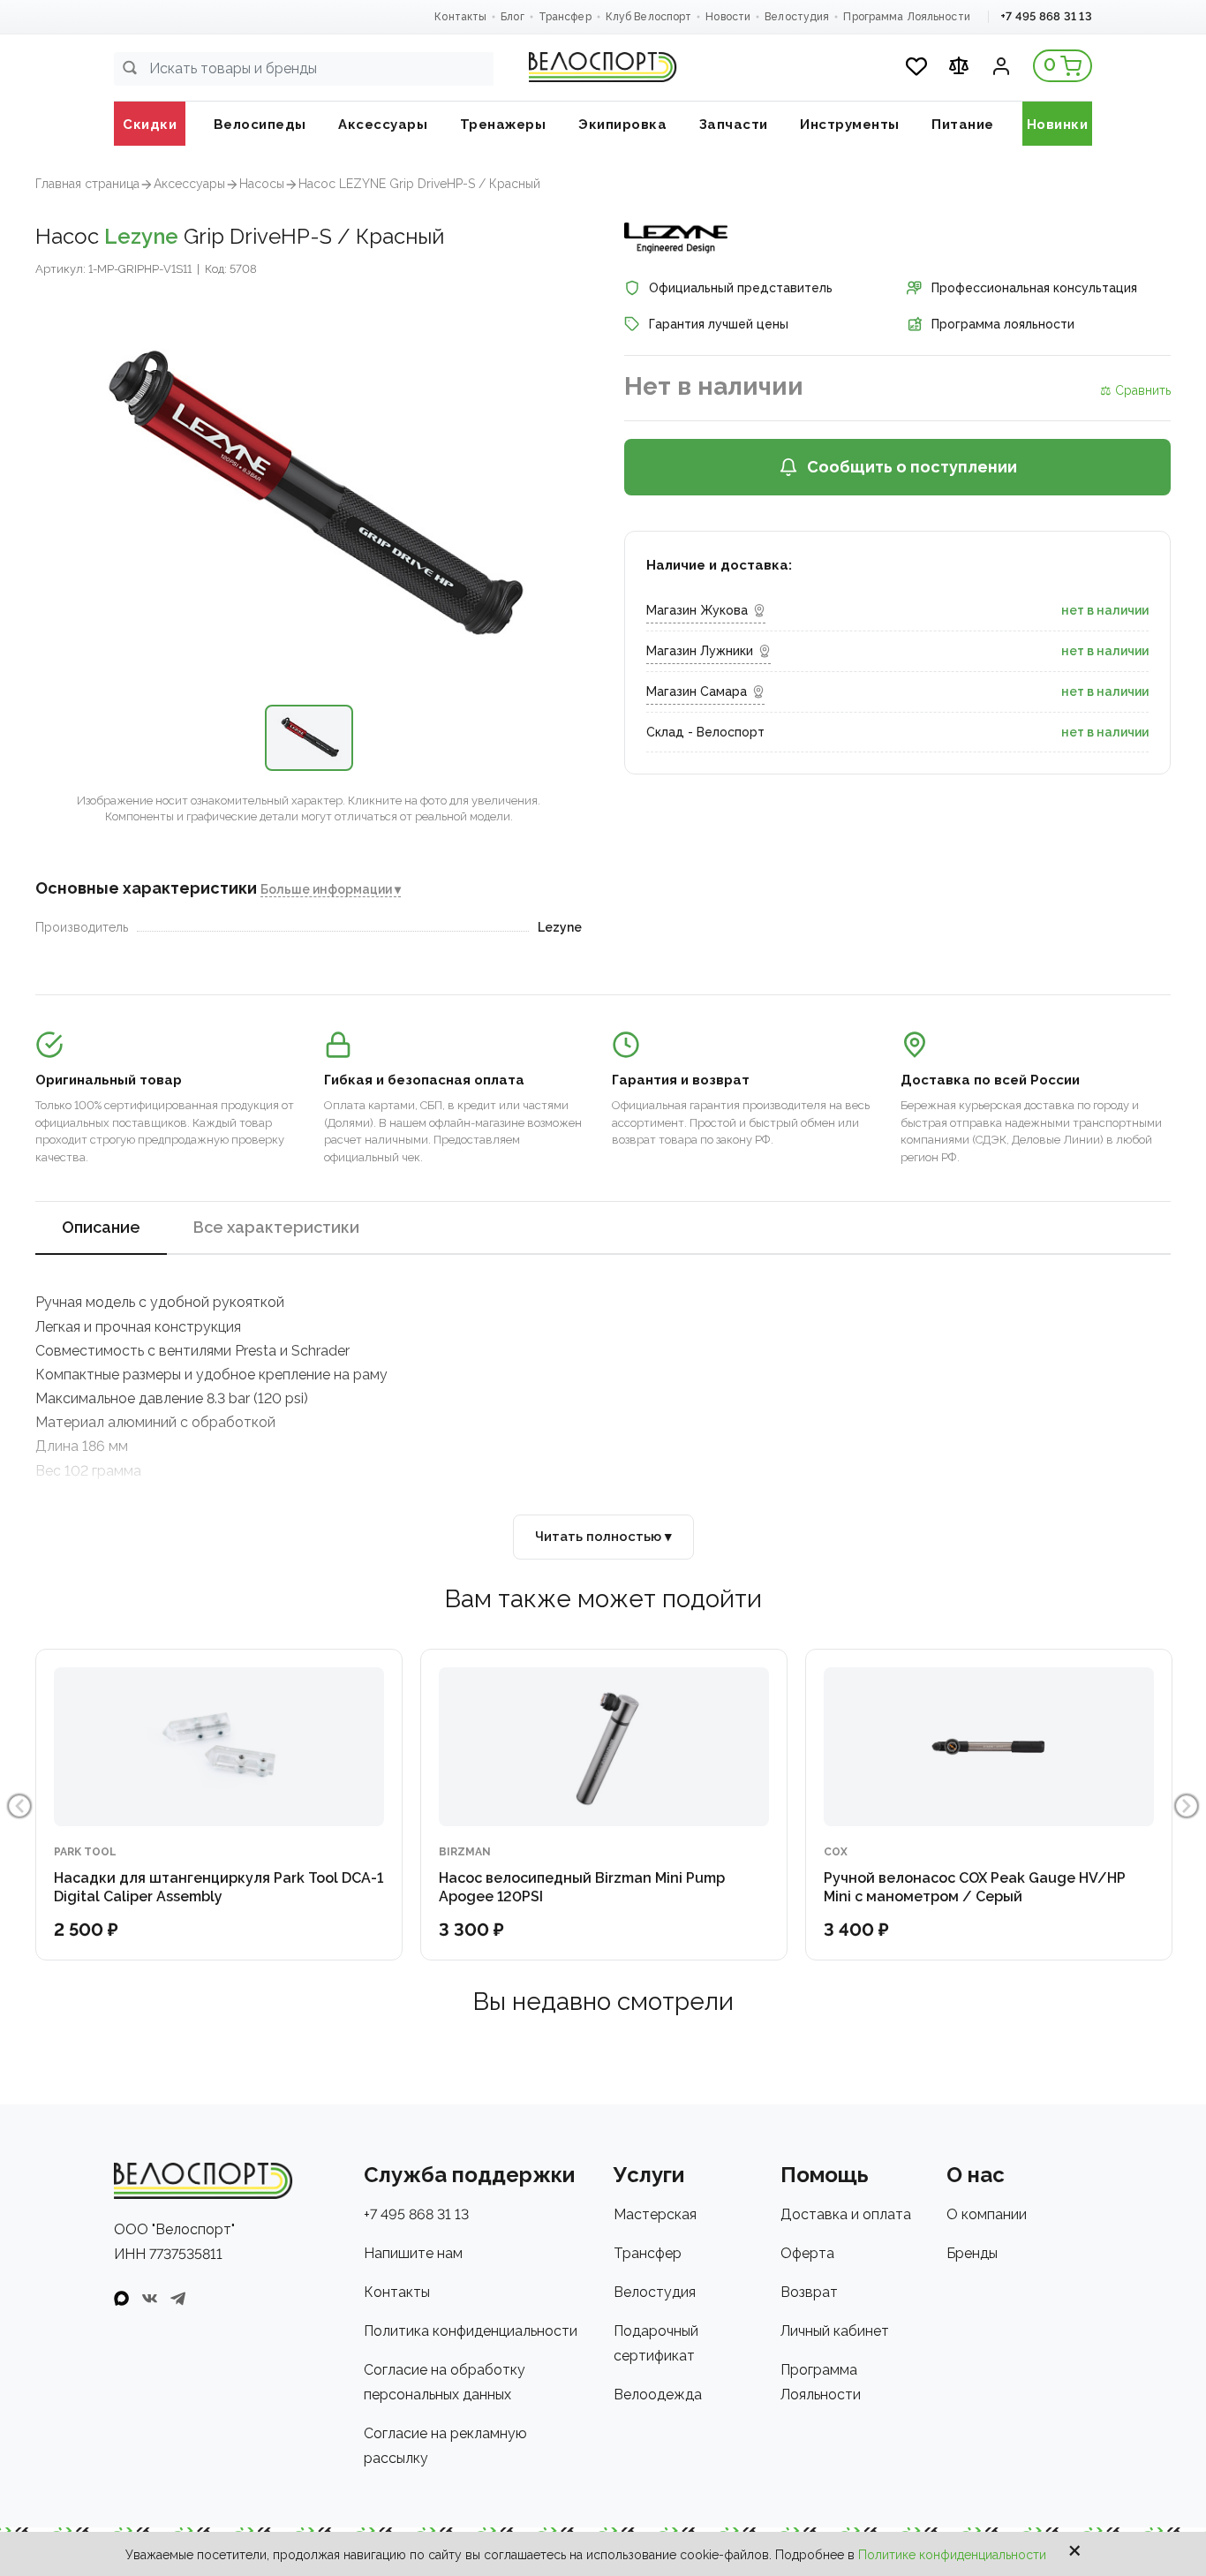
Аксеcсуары (189, 184)
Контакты (460, 17)
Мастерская (655, 2214)
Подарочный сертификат (656, 2343)
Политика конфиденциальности (471, 2331)
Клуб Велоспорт (649, 17)
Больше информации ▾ (331, 889)
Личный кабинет (835, 2331)
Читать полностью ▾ (603, 1537)
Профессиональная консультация (1034, 288)
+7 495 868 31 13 (1046, 16)
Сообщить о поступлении (912, 467)
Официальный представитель (741, 288)
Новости (728, 17)
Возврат (809, 2292)
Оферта (807, 2253)
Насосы (262, 184)
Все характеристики (276, 1227)
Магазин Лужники (700, 651)
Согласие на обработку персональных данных (445, 2382)
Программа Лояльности (906, 17)
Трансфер (565, 17)
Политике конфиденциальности (952, 2555)
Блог (512, 17)
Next (1187, 1806)
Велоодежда (658, 2395)
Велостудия (797, 17)
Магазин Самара (697, 691)
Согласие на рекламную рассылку (445, 2446)
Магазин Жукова (697, 610)
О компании (987, 2214)
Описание (101, 1227)
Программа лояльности (1003, 324)
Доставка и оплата (846, 2214)
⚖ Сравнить (1135, 390)
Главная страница (87, 184)
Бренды (972, 2253)
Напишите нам (413, 2253)
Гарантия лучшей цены (719, 324)
